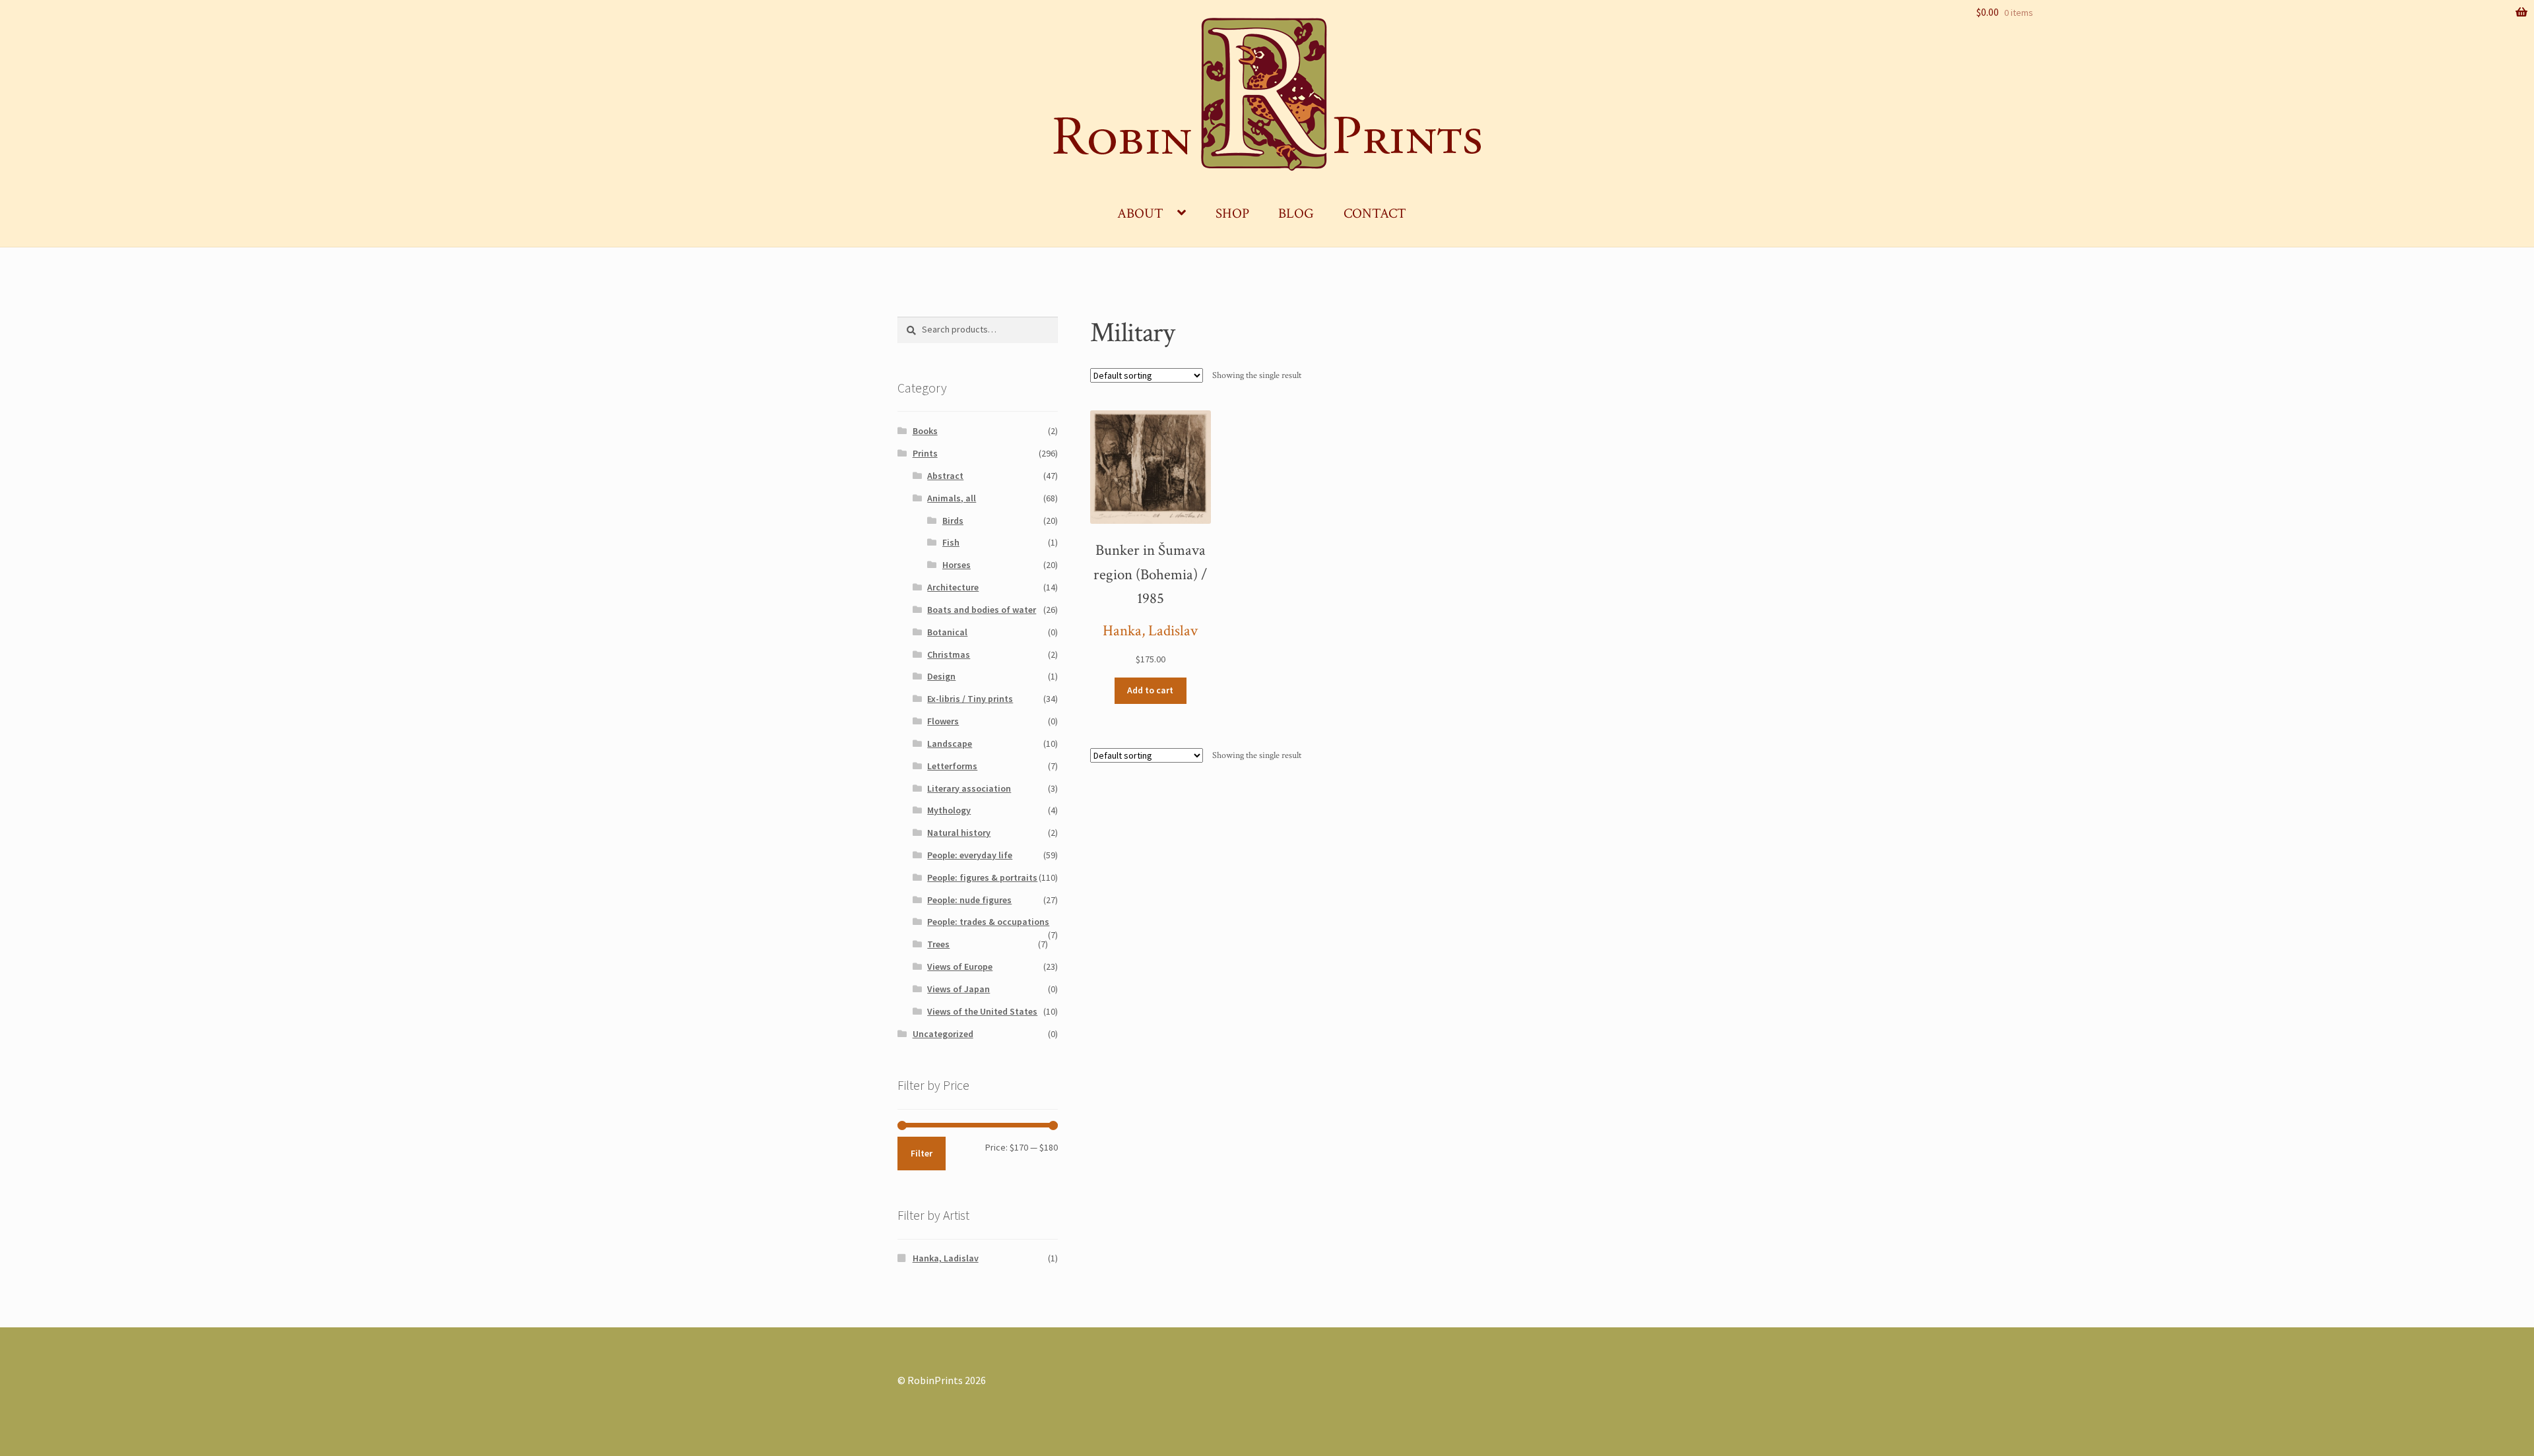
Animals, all (952, 498)
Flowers (943, 721)
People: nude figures (969, 900)
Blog (1296, 213)
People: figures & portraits (982, 877)
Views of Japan (958, 989)
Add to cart (1150, 690)
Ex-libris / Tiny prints (970, 699)
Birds (953, 521)
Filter (922, 1153)
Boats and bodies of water (982, 610)
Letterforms (952, 766)
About (1140, 213)
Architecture (953, 587)
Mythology (949, 810)
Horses (957, 565)
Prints (925, 453)
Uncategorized (943, 1034)
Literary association (969, 788)
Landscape (950, 744)
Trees (938, 944)
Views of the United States (982, 1011)
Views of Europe (960, 966)
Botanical (947, 632)
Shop (1232, 213)
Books (925, 431)
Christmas (949, 654)
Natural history (959, 833)
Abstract (945, 476)
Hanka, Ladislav (1150, 631)
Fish (951, 542)
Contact (1375, 213)
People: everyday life (970, 855)
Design (941, 676)
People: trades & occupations (988, 922)
